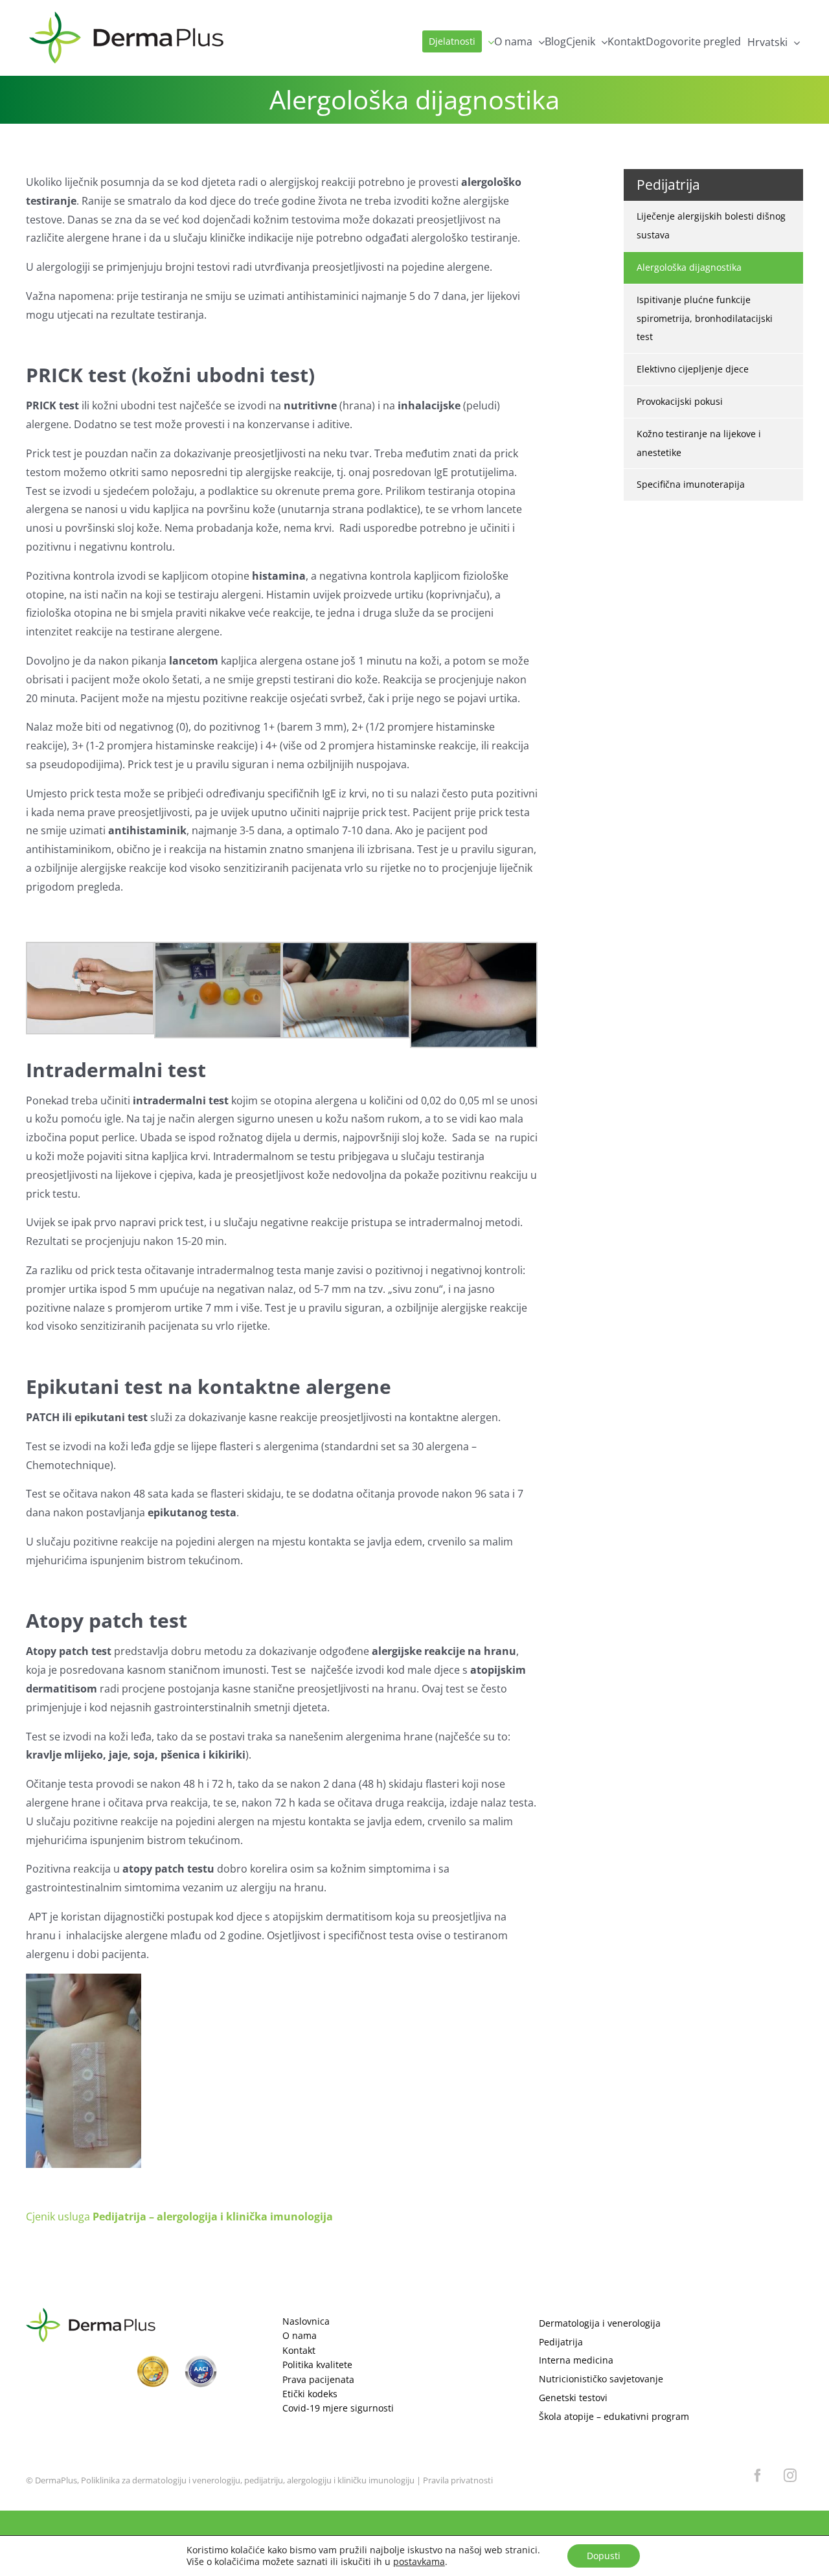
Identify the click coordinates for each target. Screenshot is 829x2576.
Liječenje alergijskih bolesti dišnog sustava (711, 225)
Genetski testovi (573, 2398)
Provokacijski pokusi (680, 401)
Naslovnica (306, 2321)
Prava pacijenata (318, 2379)
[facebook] (758, 2476)
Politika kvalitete (317, 2365)
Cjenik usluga (179, 2217)
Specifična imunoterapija (691, 484)
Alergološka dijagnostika (689, 267)
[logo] (91, 2313)
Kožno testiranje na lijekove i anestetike (699, 443)
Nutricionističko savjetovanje (601, 2379)
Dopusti (604, 2556)
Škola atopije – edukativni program (614, 2416)
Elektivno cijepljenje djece (693, 369)
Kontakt (299, 2350)
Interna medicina (576, 2360)
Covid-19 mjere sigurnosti (338, 2408)
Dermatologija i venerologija (600, 2323)
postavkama (419, 2562)
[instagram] (790, 2476)
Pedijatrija (561, 2342)
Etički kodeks (310, 2394)
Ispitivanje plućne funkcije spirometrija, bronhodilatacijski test (705, 318)
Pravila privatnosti (458, 2480)
